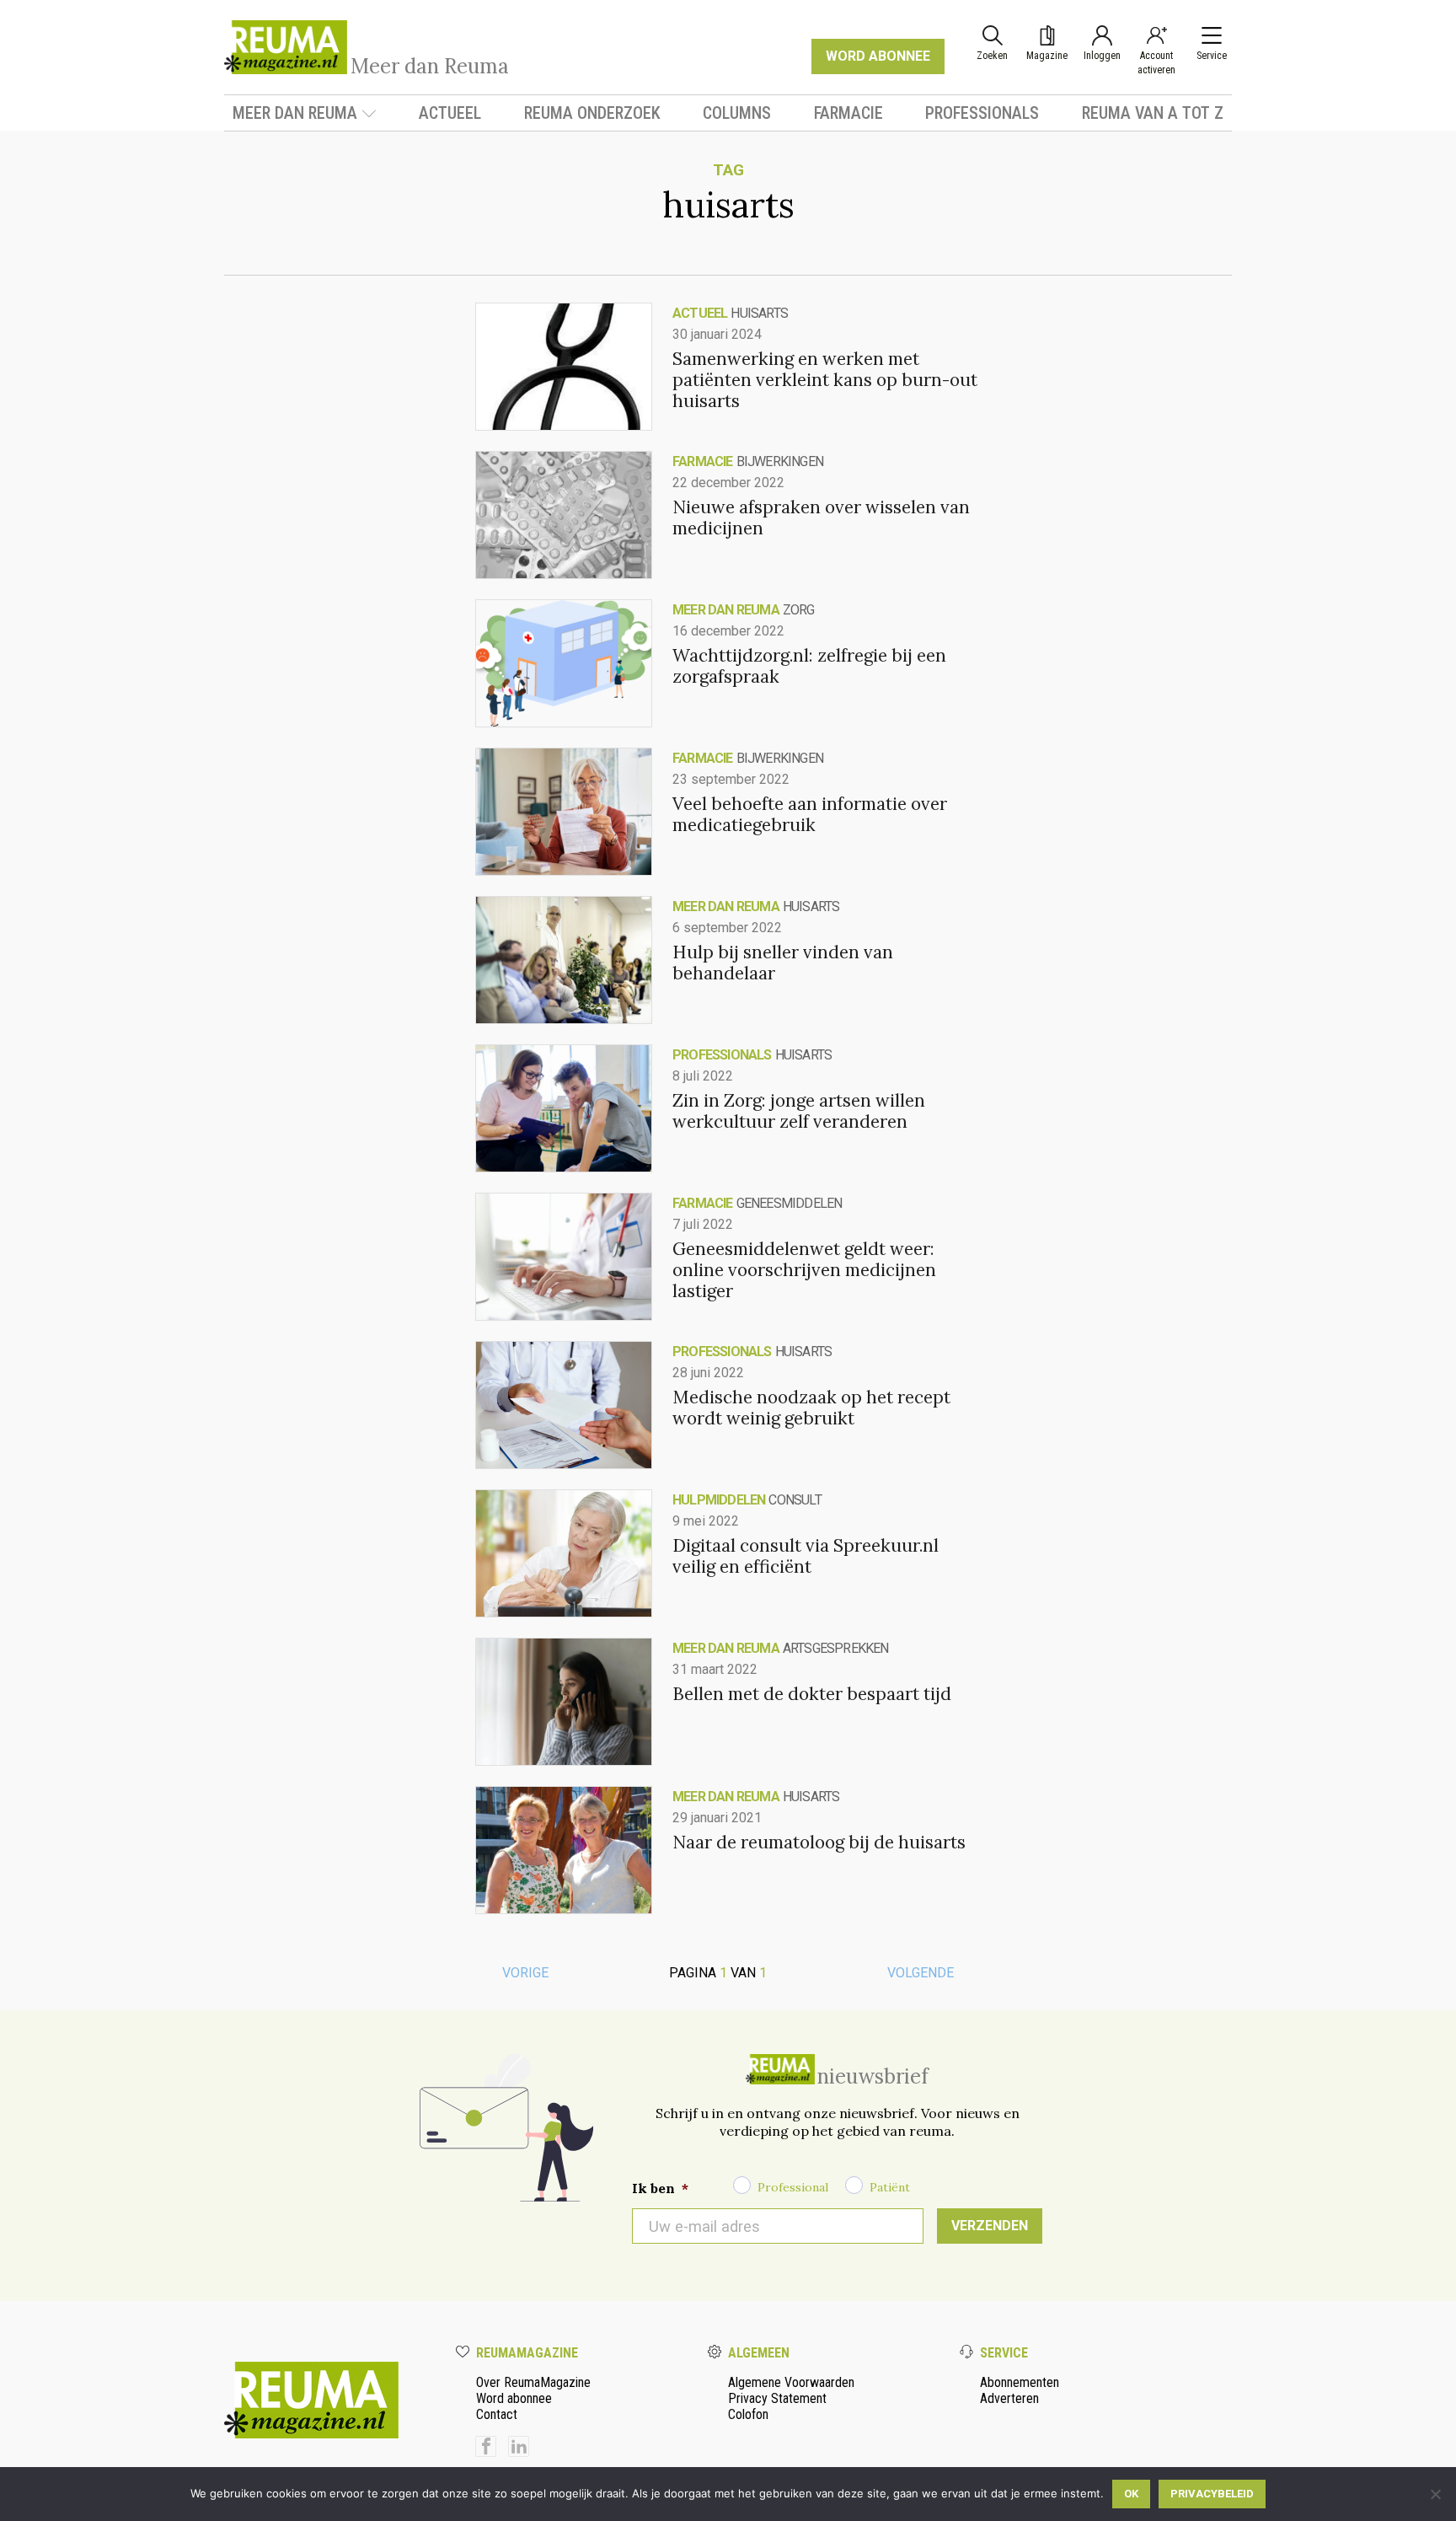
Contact (497, 2414)
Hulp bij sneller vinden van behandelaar (783, 963)
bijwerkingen (780, 461)
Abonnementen (1020, 2382)
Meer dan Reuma (295, 113)
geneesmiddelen (790, 1203)
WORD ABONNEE (878, 56)
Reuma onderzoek (592, 113)
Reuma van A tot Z (1153, 113)
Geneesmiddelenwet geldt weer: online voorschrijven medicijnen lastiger (804, 1270)
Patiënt (890, 2187)
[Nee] (1435, 2494)
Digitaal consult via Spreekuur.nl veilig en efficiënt (806, 1556)
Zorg (799, 610)
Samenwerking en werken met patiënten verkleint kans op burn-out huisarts (825, 380)
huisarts (759, 313)
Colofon (748, 2414)
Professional (793, 2187)
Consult (795, 1500)
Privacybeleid (1212, 2494)
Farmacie (848, 113)
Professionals (982, 113)
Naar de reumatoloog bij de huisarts (819, 1842)
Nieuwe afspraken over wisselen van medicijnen (821, 518)
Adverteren (1009, 2398)
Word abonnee (514, 2398)
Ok (1131, 2494)
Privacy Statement (777, 2398)
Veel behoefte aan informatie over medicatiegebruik (810, 814)
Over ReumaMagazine (533, 2382)
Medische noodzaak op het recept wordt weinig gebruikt (811, 1408)
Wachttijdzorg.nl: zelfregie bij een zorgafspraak (809, 666)
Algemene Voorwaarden (791, 2382)
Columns (737, 113)
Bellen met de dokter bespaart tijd (812, 1694)
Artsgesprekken (836, 1648)
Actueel (450, 113)
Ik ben (660, 2188)
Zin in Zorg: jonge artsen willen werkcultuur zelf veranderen (799, 1111)
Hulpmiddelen (719, 1500)
